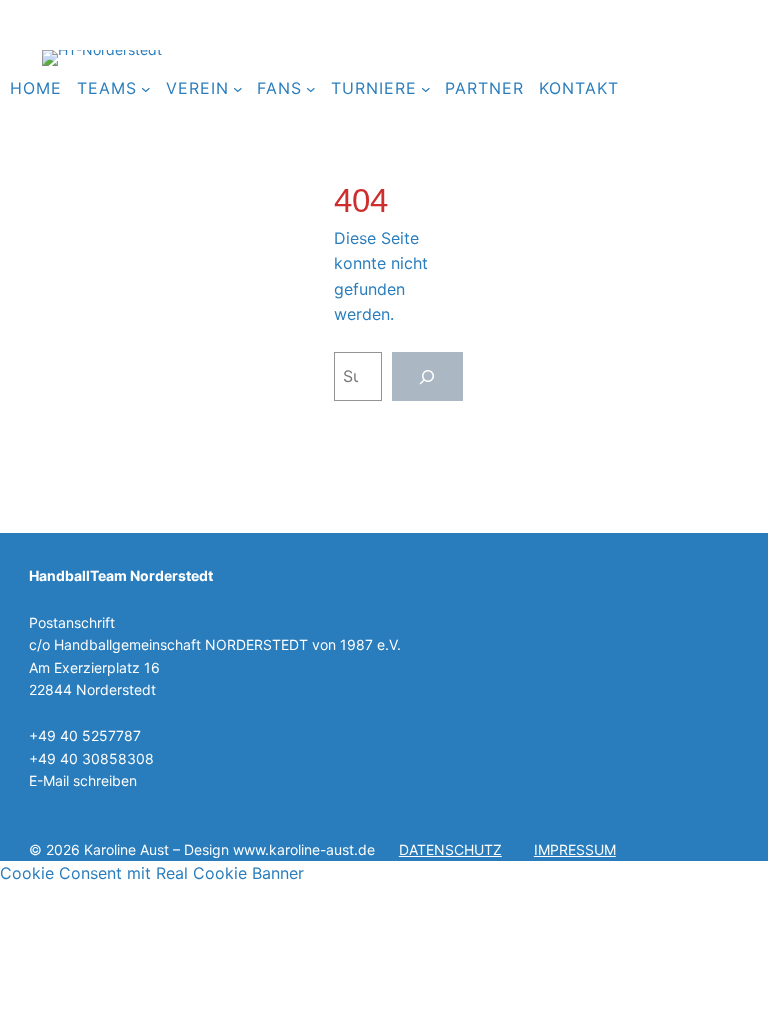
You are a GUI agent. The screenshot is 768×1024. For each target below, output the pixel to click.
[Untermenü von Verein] (238, 89)
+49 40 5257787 (85, 735)
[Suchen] (427, 376)
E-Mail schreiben (83, 780)
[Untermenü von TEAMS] (146, 89)
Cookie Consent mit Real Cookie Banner (152, 873)
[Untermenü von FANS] (311, 89)
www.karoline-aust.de (304, 849)
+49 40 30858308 (91, 758)
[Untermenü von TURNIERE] (426, 89)
